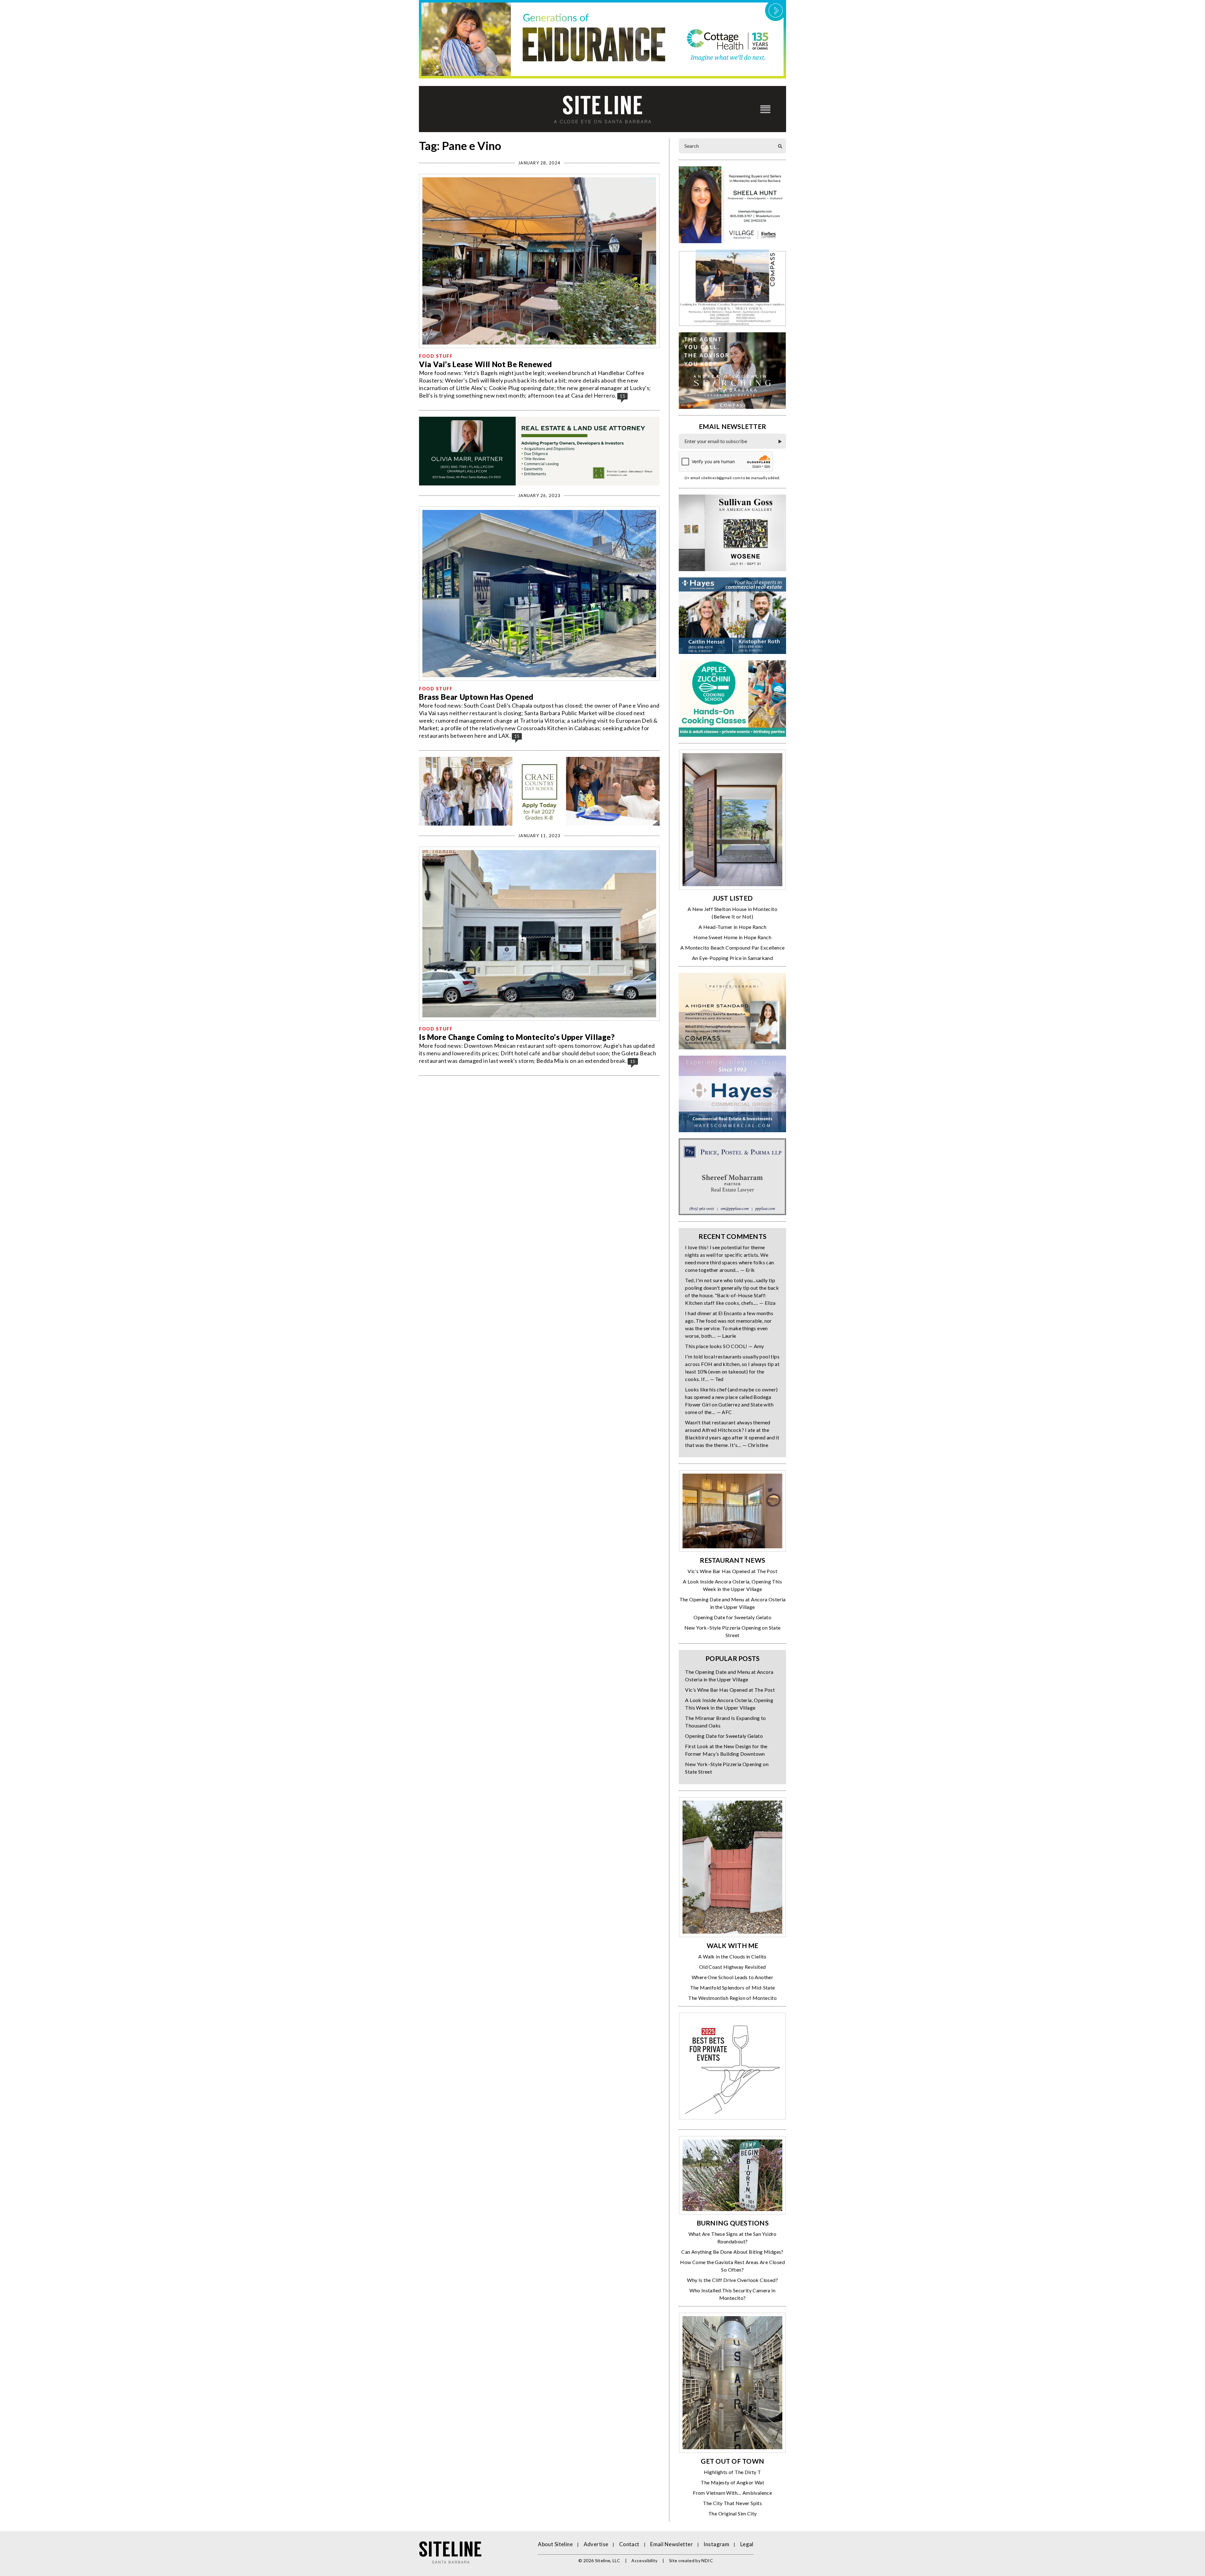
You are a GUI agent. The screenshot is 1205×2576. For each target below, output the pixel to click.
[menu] (765, 109)
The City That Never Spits (732, 2503)
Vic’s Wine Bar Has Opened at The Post (732, 1571)
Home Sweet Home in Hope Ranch (732, 937)
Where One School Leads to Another (732, 1977)
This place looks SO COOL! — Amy (724, 1346)
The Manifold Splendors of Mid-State (733, 1987)
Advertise (596, 2544)
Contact (629, 2544)
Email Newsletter (672, 2544)
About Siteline (555, 2544)
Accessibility (645, 2560)
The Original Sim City (732, 2513)
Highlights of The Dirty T (733, 2472)
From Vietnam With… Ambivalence (732, 2493)
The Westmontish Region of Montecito (732, 1998)
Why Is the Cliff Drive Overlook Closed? (732, 2280)
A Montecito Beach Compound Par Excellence (732, 948)
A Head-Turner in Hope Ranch (732, 927)
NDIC (707, 2560)
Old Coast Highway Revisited (733, 1967)
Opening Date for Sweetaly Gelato (732, 1617)
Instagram (716, 2544)
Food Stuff (436, 356)
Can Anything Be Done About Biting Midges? (732, 2252)
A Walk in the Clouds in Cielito (732, 1956)
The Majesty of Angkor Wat (732, 2482)
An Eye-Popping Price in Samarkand (732, 958)
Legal (747, 2544)
